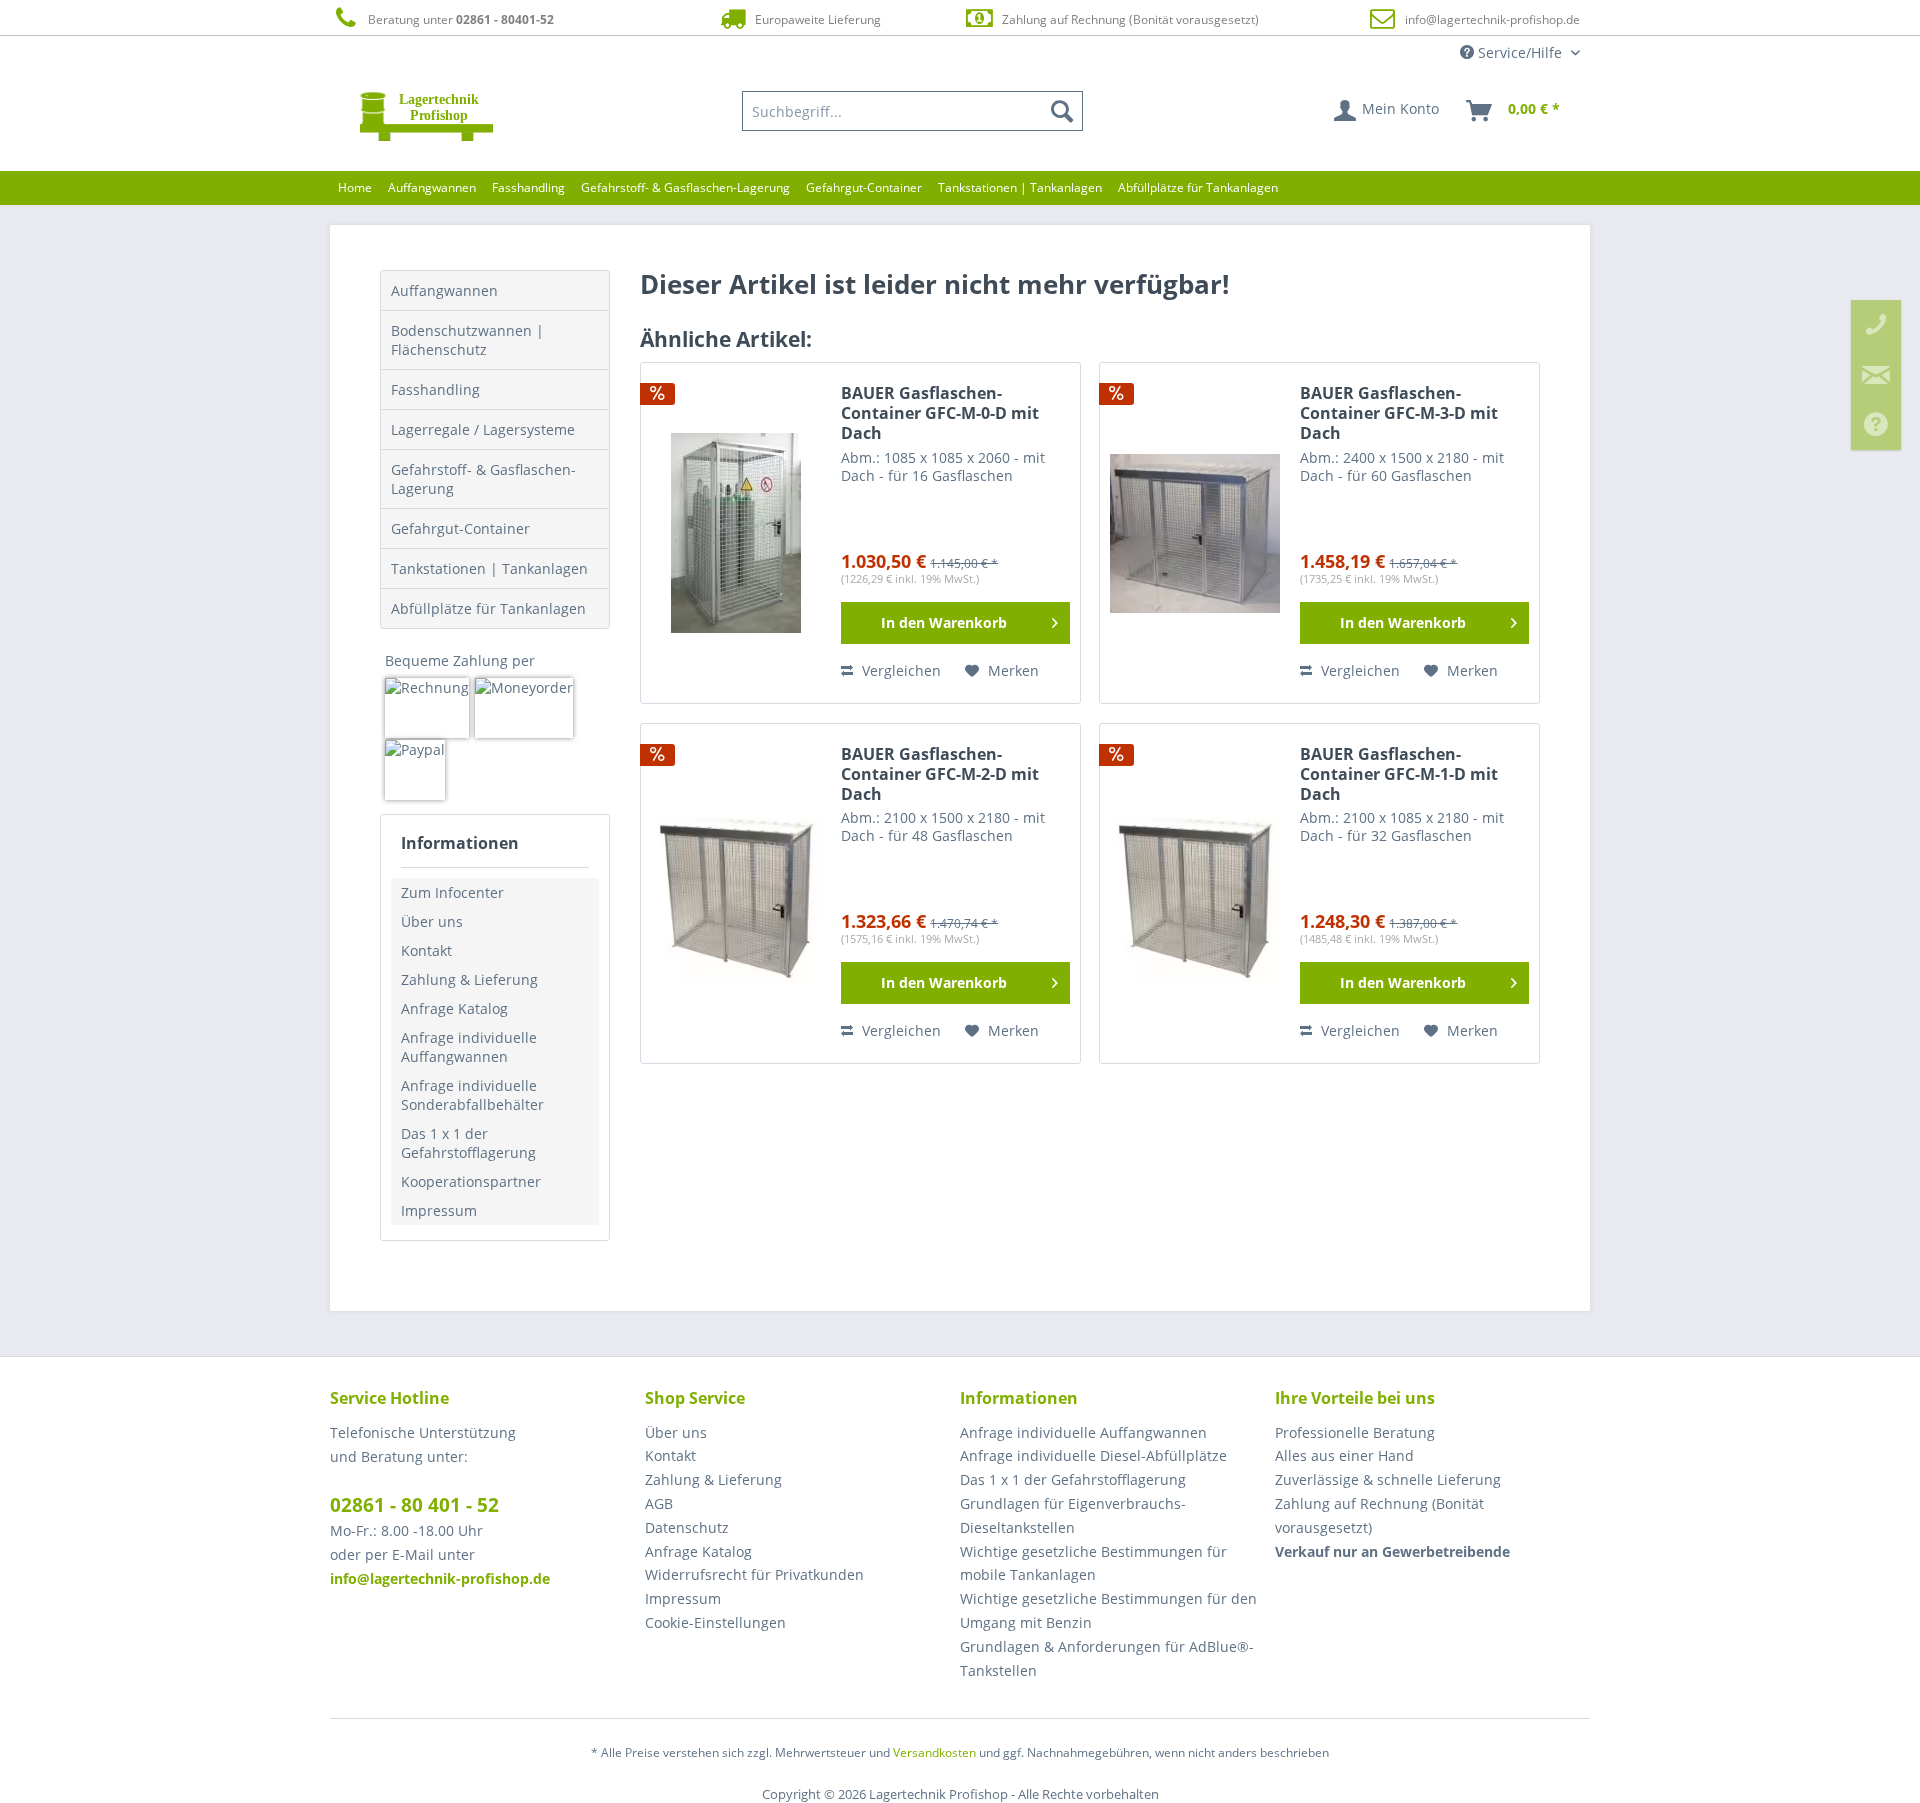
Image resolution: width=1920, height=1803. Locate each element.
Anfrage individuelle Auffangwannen (469, 1047)
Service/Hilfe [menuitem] (1520, 52)
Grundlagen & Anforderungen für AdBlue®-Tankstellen (1107, 1658)
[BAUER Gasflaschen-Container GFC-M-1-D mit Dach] (1195, 894)
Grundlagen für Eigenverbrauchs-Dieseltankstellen (1073, 1515)
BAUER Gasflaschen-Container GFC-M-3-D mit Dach (1399, 413)
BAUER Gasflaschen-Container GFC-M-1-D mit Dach (1399, 774)
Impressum (439, 1210)
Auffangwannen (444, 290)
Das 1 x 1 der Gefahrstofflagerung (468, 1143)
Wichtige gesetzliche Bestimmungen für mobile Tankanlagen (1093, 1563)
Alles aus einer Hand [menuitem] (1344, 1455)
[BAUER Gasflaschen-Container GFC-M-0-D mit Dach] (736, 533)
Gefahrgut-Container (460, 528)
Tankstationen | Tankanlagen (489, 568)
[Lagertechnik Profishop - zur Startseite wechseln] (426, 116)
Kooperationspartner (471, 1181)
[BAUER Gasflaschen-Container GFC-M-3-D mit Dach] (1195, 533)
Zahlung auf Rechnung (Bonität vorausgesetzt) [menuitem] (1379, 1515)
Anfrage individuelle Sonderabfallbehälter (472, 1095)
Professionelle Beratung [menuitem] (1355, 1432)
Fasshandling (435, 389)
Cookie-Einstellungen (715, 1622)
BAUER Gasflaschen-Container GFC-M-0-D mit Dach (940, 413)
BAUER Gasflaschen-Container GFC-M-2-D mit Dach (940, 774)
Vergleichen (899, 670)
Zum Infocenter (452, 892)
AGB (659, 1503)
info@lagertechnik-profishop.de (1492, 19)
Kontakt (426, 950)
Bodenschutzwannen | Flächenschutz (467, 340)
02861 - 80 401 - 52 (414, 1505)
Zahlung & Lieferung (469, 979)
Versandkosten (934, 1752)
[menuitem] (913, 111)
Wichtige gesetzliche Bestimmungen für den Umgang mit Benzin (1108, 1610)
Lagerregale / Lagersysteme (483, 429)
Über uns (432, 921)
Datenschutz (687, 1527)
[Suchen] (1062, 111)
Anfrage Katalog (454, 1008)
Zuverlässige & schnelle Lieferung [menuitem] (1388, 1479)
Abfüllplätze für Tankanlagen (488, 608)
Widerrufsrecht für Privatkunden (754, 1574)
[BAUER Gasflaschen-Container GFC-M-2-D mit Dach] (736, 894)
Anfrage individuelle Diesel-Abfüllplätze (1093, 1455)
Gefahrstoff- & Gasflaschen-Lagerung (483, 479)
